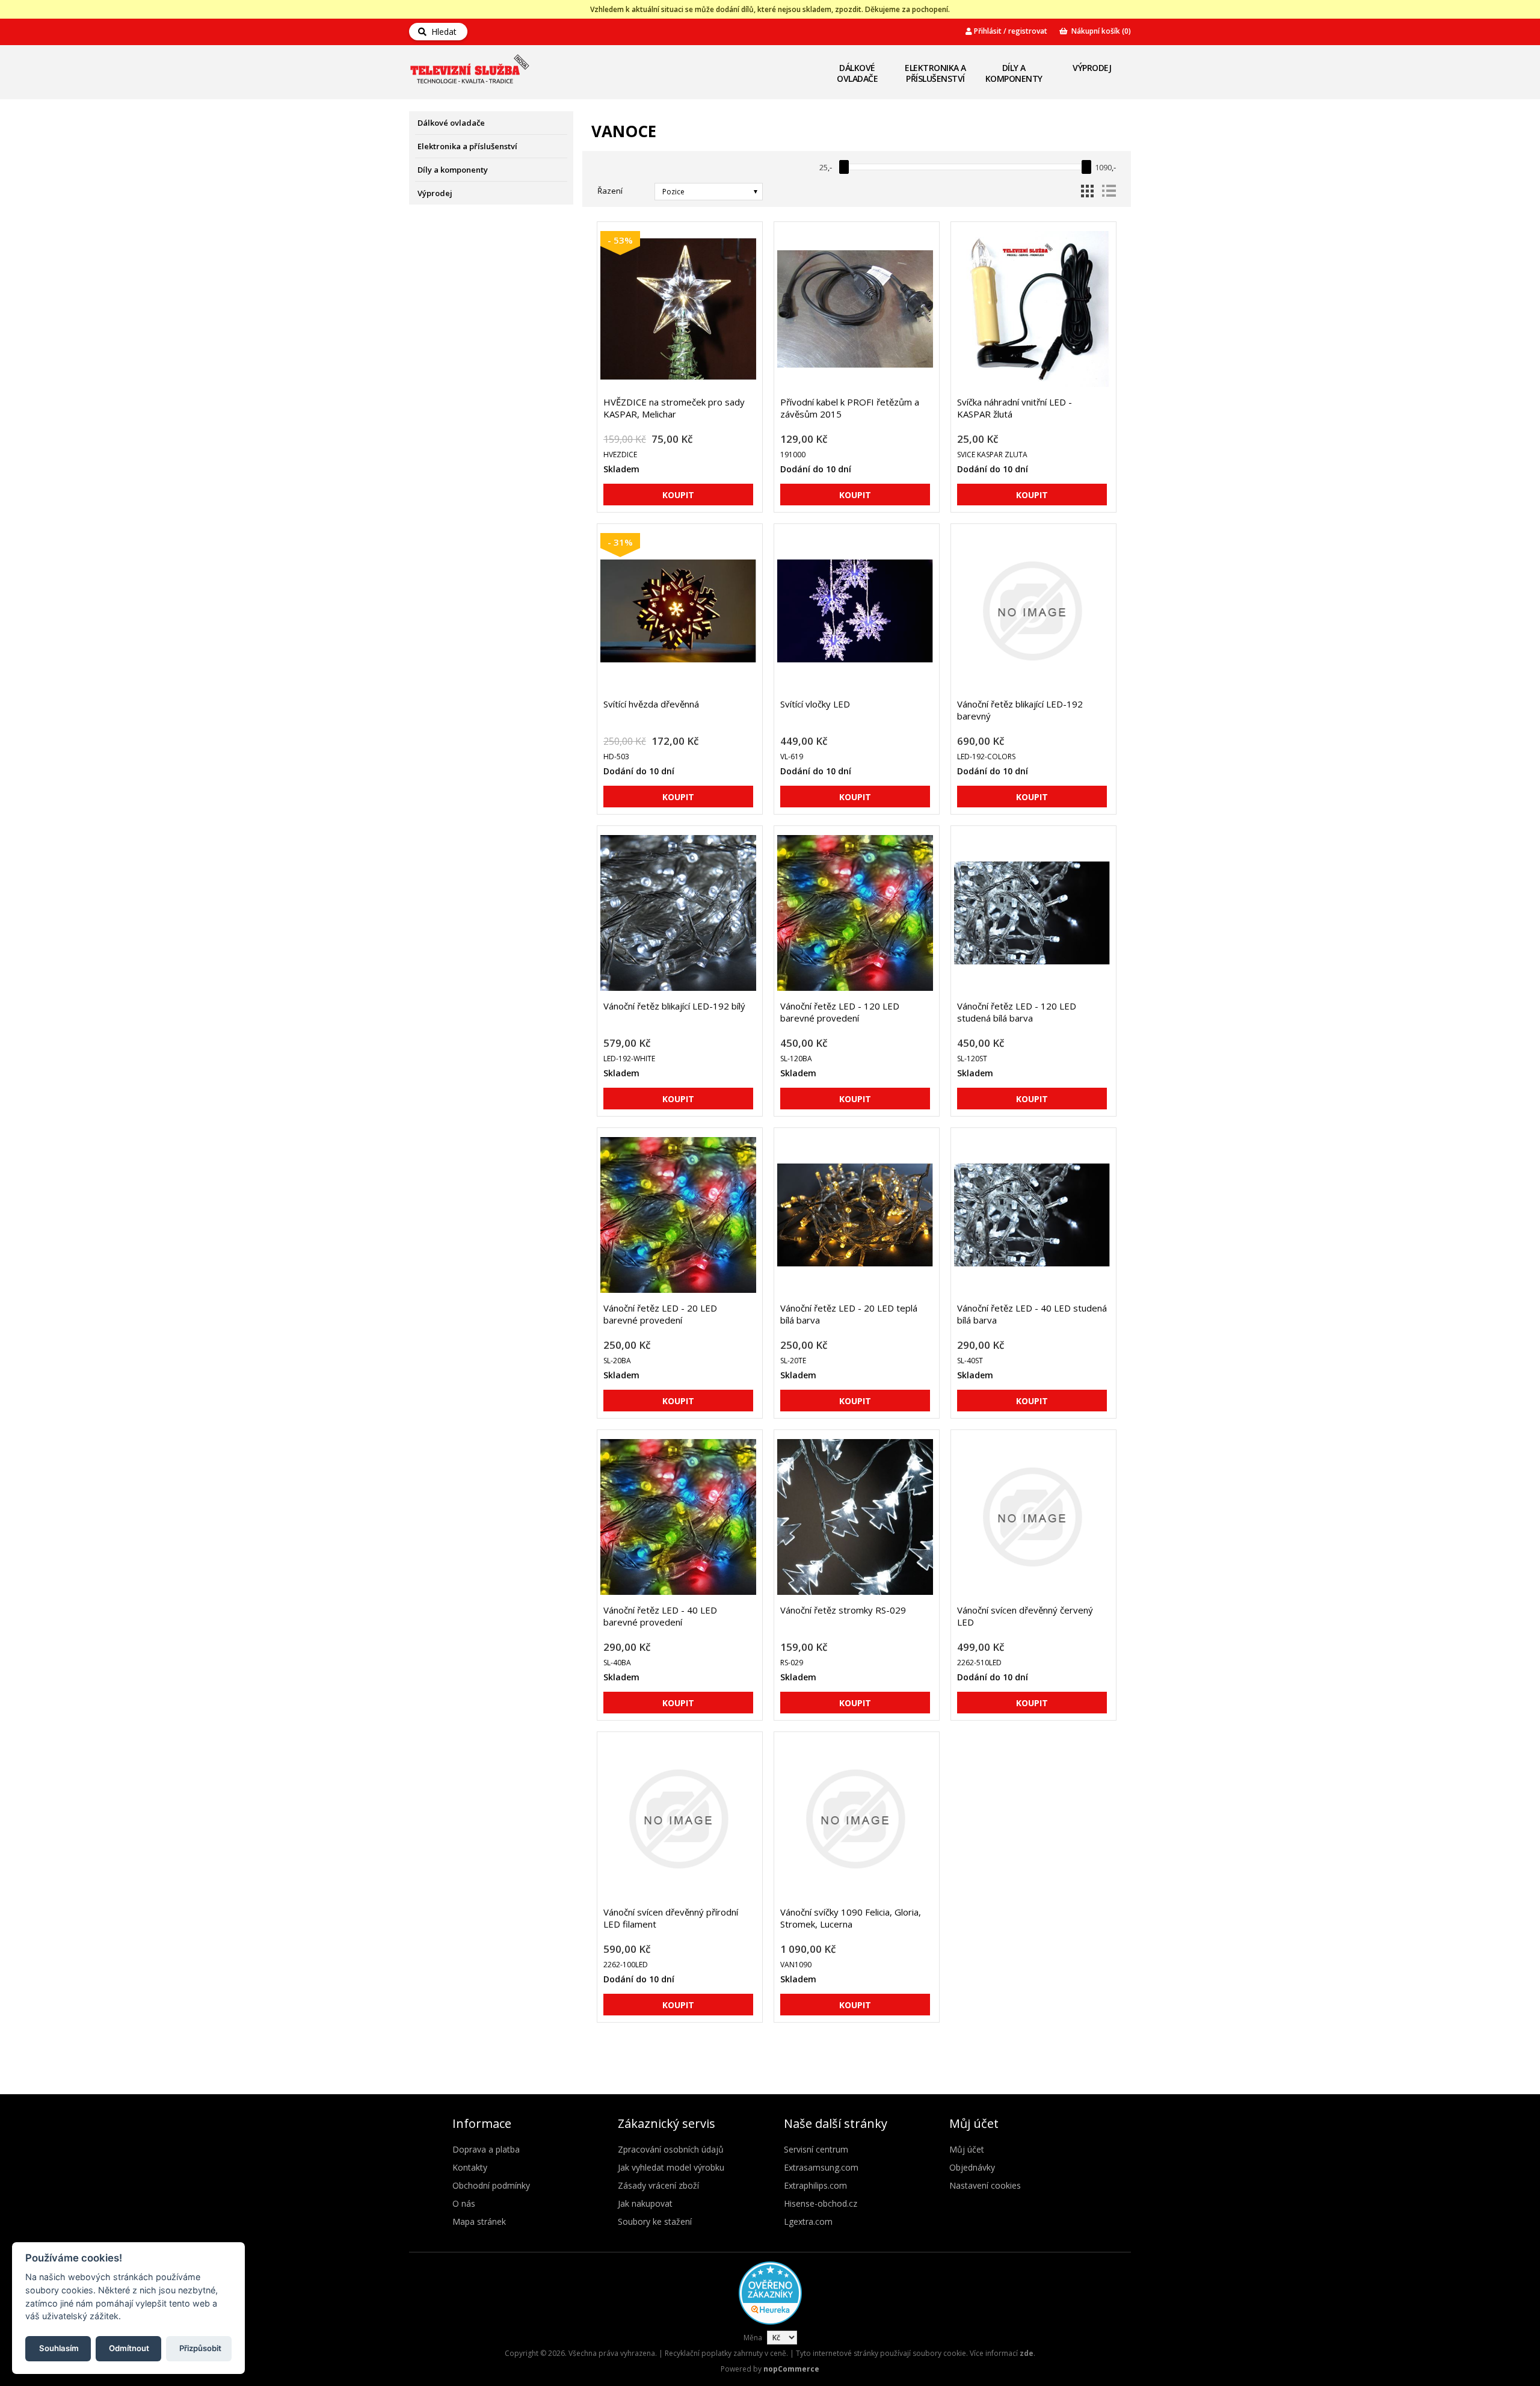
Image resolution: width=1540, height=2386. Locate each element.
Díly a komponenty (1014, 73)
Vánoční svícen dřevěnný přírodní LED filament (671, 1918)
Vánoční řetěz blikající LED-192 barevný (1020, 710)
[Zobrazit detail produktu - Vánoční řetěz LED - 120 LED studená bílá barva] (1032, 913)
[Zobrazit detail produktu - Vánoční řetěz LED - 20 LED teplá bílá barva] (855, 1215)
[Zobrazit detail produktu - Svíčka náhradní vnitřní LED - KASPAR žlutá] (1032, 309)
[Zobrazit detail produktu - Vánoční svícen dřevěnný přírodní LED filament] (678, 1819)
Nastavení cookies (985, 2185)
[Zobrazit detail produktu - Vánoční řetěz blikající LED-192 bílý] (678, 913)
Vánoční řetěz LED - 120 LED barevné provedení (840, 1012)
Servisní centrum (816, 2149)
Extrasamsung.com (821, 2167)
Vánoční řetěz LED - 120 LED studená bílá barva (1017, 1012)
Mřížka (1087, 191)
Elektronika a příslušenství (935, 73)
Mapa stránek (479, 2221)
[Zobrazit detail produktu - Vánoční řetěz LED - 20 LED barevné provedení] (678, 1215)
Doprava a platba (486, 2149)
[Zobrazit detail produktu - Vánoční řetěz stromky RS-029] (855, 1517)
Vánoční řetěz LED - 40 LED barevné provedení (660, 1616)
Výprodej (1092, 68)
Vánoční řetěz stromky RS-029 (843, 1610)
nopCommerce (791, 2369)
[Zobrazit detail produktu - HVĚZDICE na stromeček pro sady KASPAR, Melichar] (678, 309)
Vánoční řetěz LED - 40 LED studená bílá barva (1032, 1314)
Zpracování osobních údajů (671, 2149)
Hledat (442, 32)
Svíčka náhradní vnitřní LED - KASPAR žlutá (1015, 408)
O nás (464, 2203)
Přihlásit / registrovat (1010, 31)
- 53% (620, 240)
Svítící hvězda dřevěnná (651, 704)
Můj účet (967, 2149)
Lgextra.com (808, 2221)
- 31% (620, 542)
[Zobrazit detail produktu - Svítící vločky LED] (855, 611)
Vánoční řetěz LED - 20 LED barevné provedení (660, 1314)
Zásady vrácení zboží (658, 2185)
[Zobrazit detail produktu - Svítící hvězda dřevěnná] (678, 611)
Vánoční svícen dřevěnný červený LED (1025, 1616)
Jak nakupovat (645, 2203)
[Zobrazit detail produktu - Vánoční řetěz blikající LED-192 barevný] (1032, 611)
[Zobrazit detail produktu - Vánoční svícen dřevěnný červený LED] (1032, 1517)
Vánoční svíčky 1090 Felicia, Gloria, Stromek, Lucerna (851, 1918)
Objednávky (972, 2167)
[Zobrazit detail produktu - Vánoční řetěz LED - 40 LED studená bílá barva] (1032, 1215)
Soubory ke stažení (655, 2221)
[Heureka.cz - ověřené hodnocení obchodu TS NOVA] (770, 2322)
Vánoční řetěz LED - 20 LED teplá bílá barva (849, 1314)
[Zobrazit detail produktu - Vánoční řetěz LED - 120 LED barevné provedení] (855, 913)
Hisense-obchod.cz (821, 2203)
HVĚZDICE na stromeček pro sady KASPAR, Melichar (674, 408)
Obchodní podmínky (491, 2185)
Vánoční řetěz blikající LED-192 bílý (674, 1006)
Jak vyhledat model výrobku (671, 2167)
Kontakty (470, 2167)
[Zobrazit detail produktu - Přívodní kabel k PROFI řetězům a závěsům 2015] (855, 309)
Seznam (1109, 191)
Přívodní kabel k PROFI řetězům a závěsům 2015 (850, 408)
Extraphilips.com (815, 2185)
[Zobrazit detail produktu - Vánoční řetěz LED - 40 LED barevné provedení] (678, 1517)
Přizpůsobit (200, 2348)
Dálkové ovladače (857, 73)
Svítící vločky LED (815, 704)
